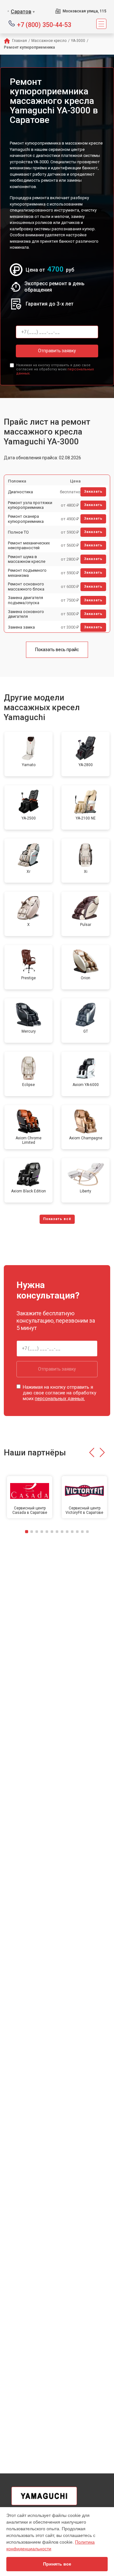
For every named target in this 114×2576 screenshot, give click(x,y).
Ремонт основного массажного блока (26, 587)
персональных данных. (60, 1399)
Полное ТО (18, 532)
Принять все (57, 2564)
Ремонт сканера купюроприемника (26, 519)
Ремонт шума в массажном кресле (27, 559)
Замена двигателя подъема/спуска (25, 600)
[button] (92, 1453)
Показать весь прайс (57, 650)
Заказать (93, 492)
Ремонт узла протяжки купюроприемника (30, 505)
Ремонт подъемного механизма (27, 573)
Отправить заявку (57, 351)
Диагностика (20, 492)
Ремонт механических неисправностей (29, 546)
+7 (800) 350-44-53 (44, 24)
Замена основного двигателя (26, 614)
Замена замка (21, 627)
